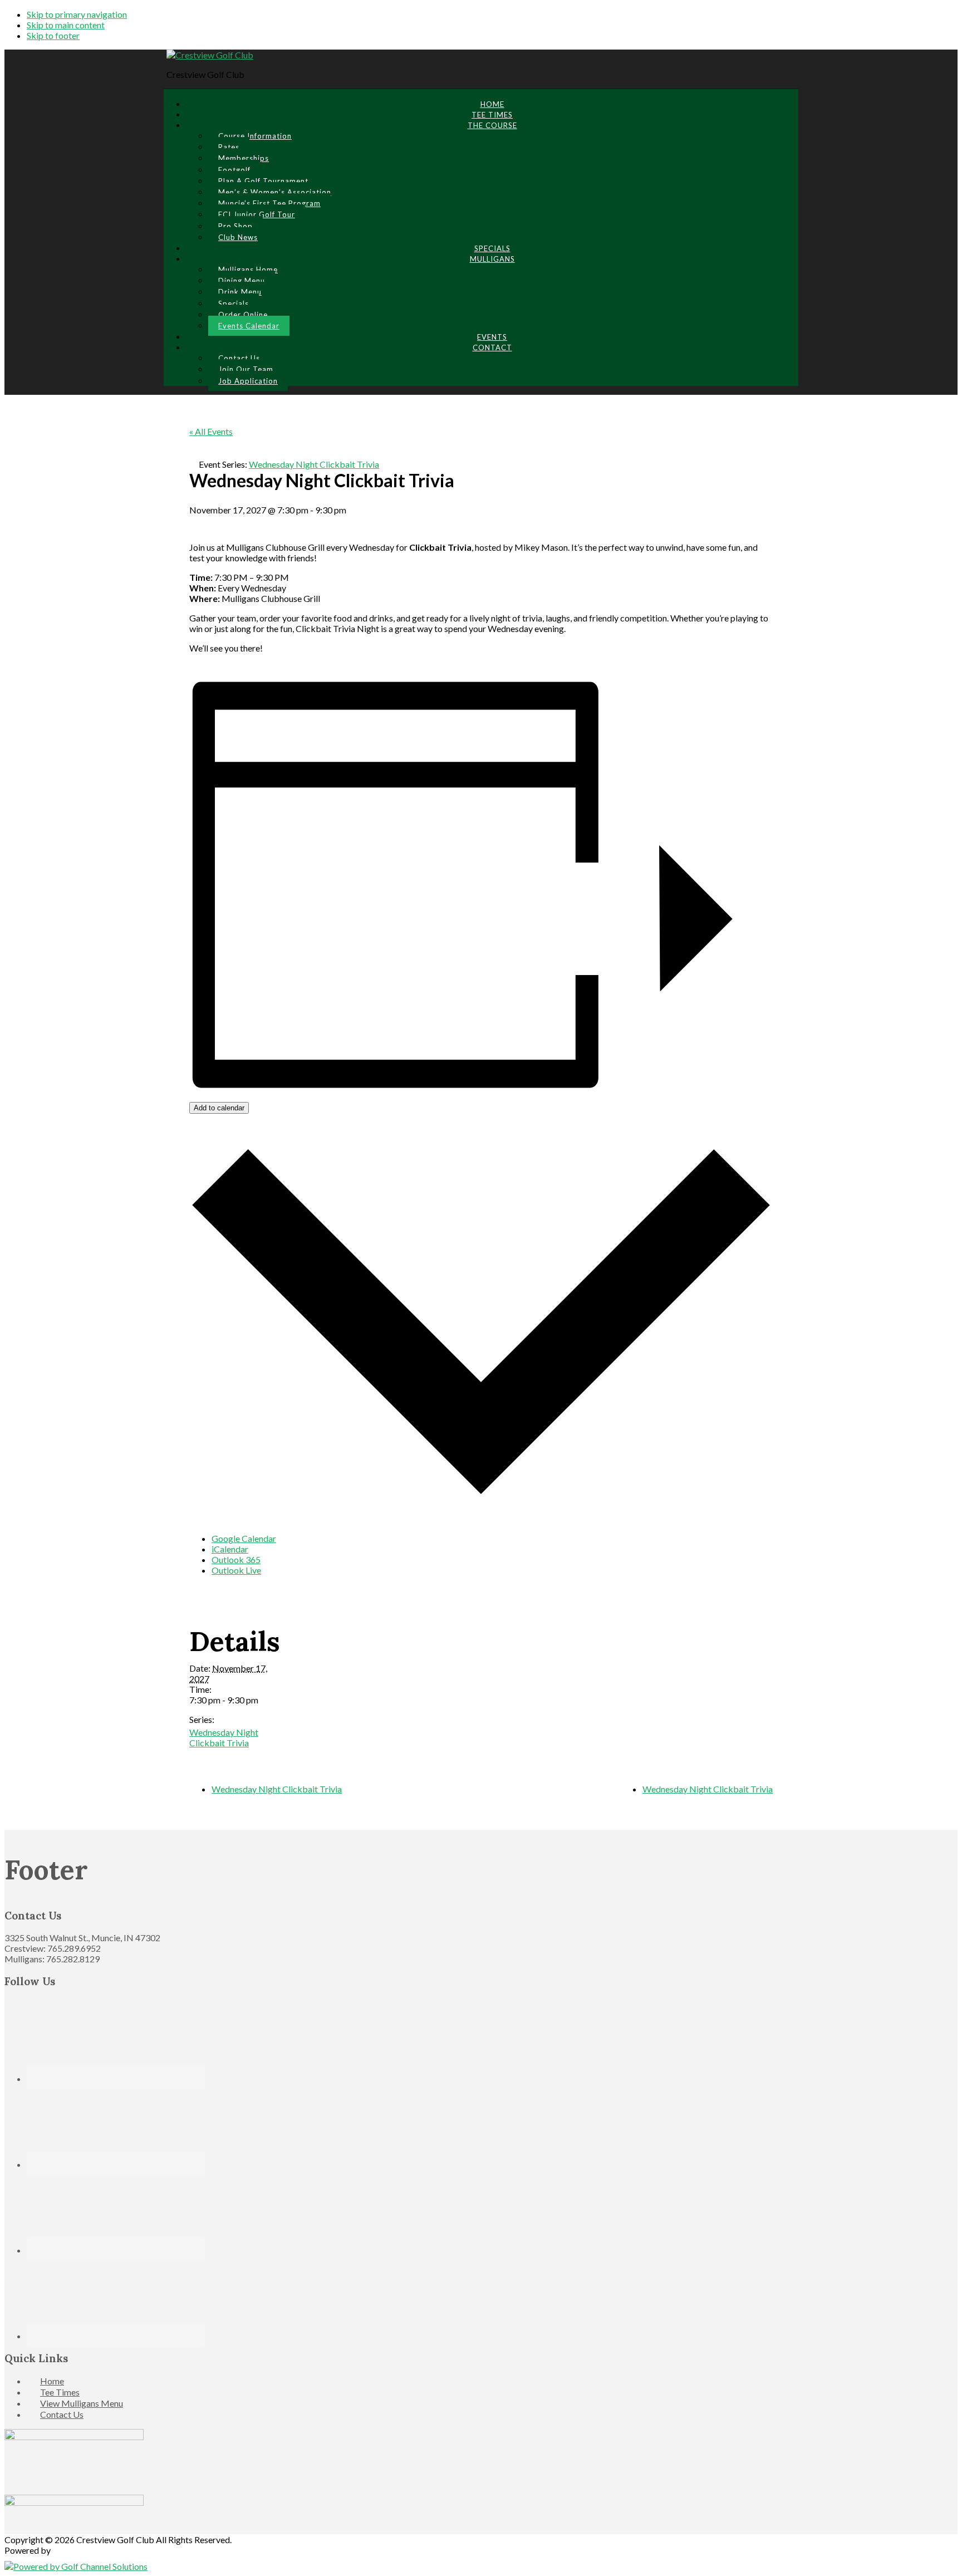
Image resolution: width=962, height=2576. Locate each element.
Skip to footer (53, 35)
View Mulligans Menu (82, 2403)
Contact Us (62, 2414)
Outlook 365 (236, 1559)
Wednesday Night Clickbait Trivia (224, 1737)
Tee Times (60, 2392)
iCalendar (230, 1549)
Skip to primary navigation (77, 14)
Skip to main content (66, 25)
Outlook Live (236, 1570)
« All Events (211, 431)
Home (52, 2381)
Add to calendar (219, 1108)
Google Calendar (244, 1538)
